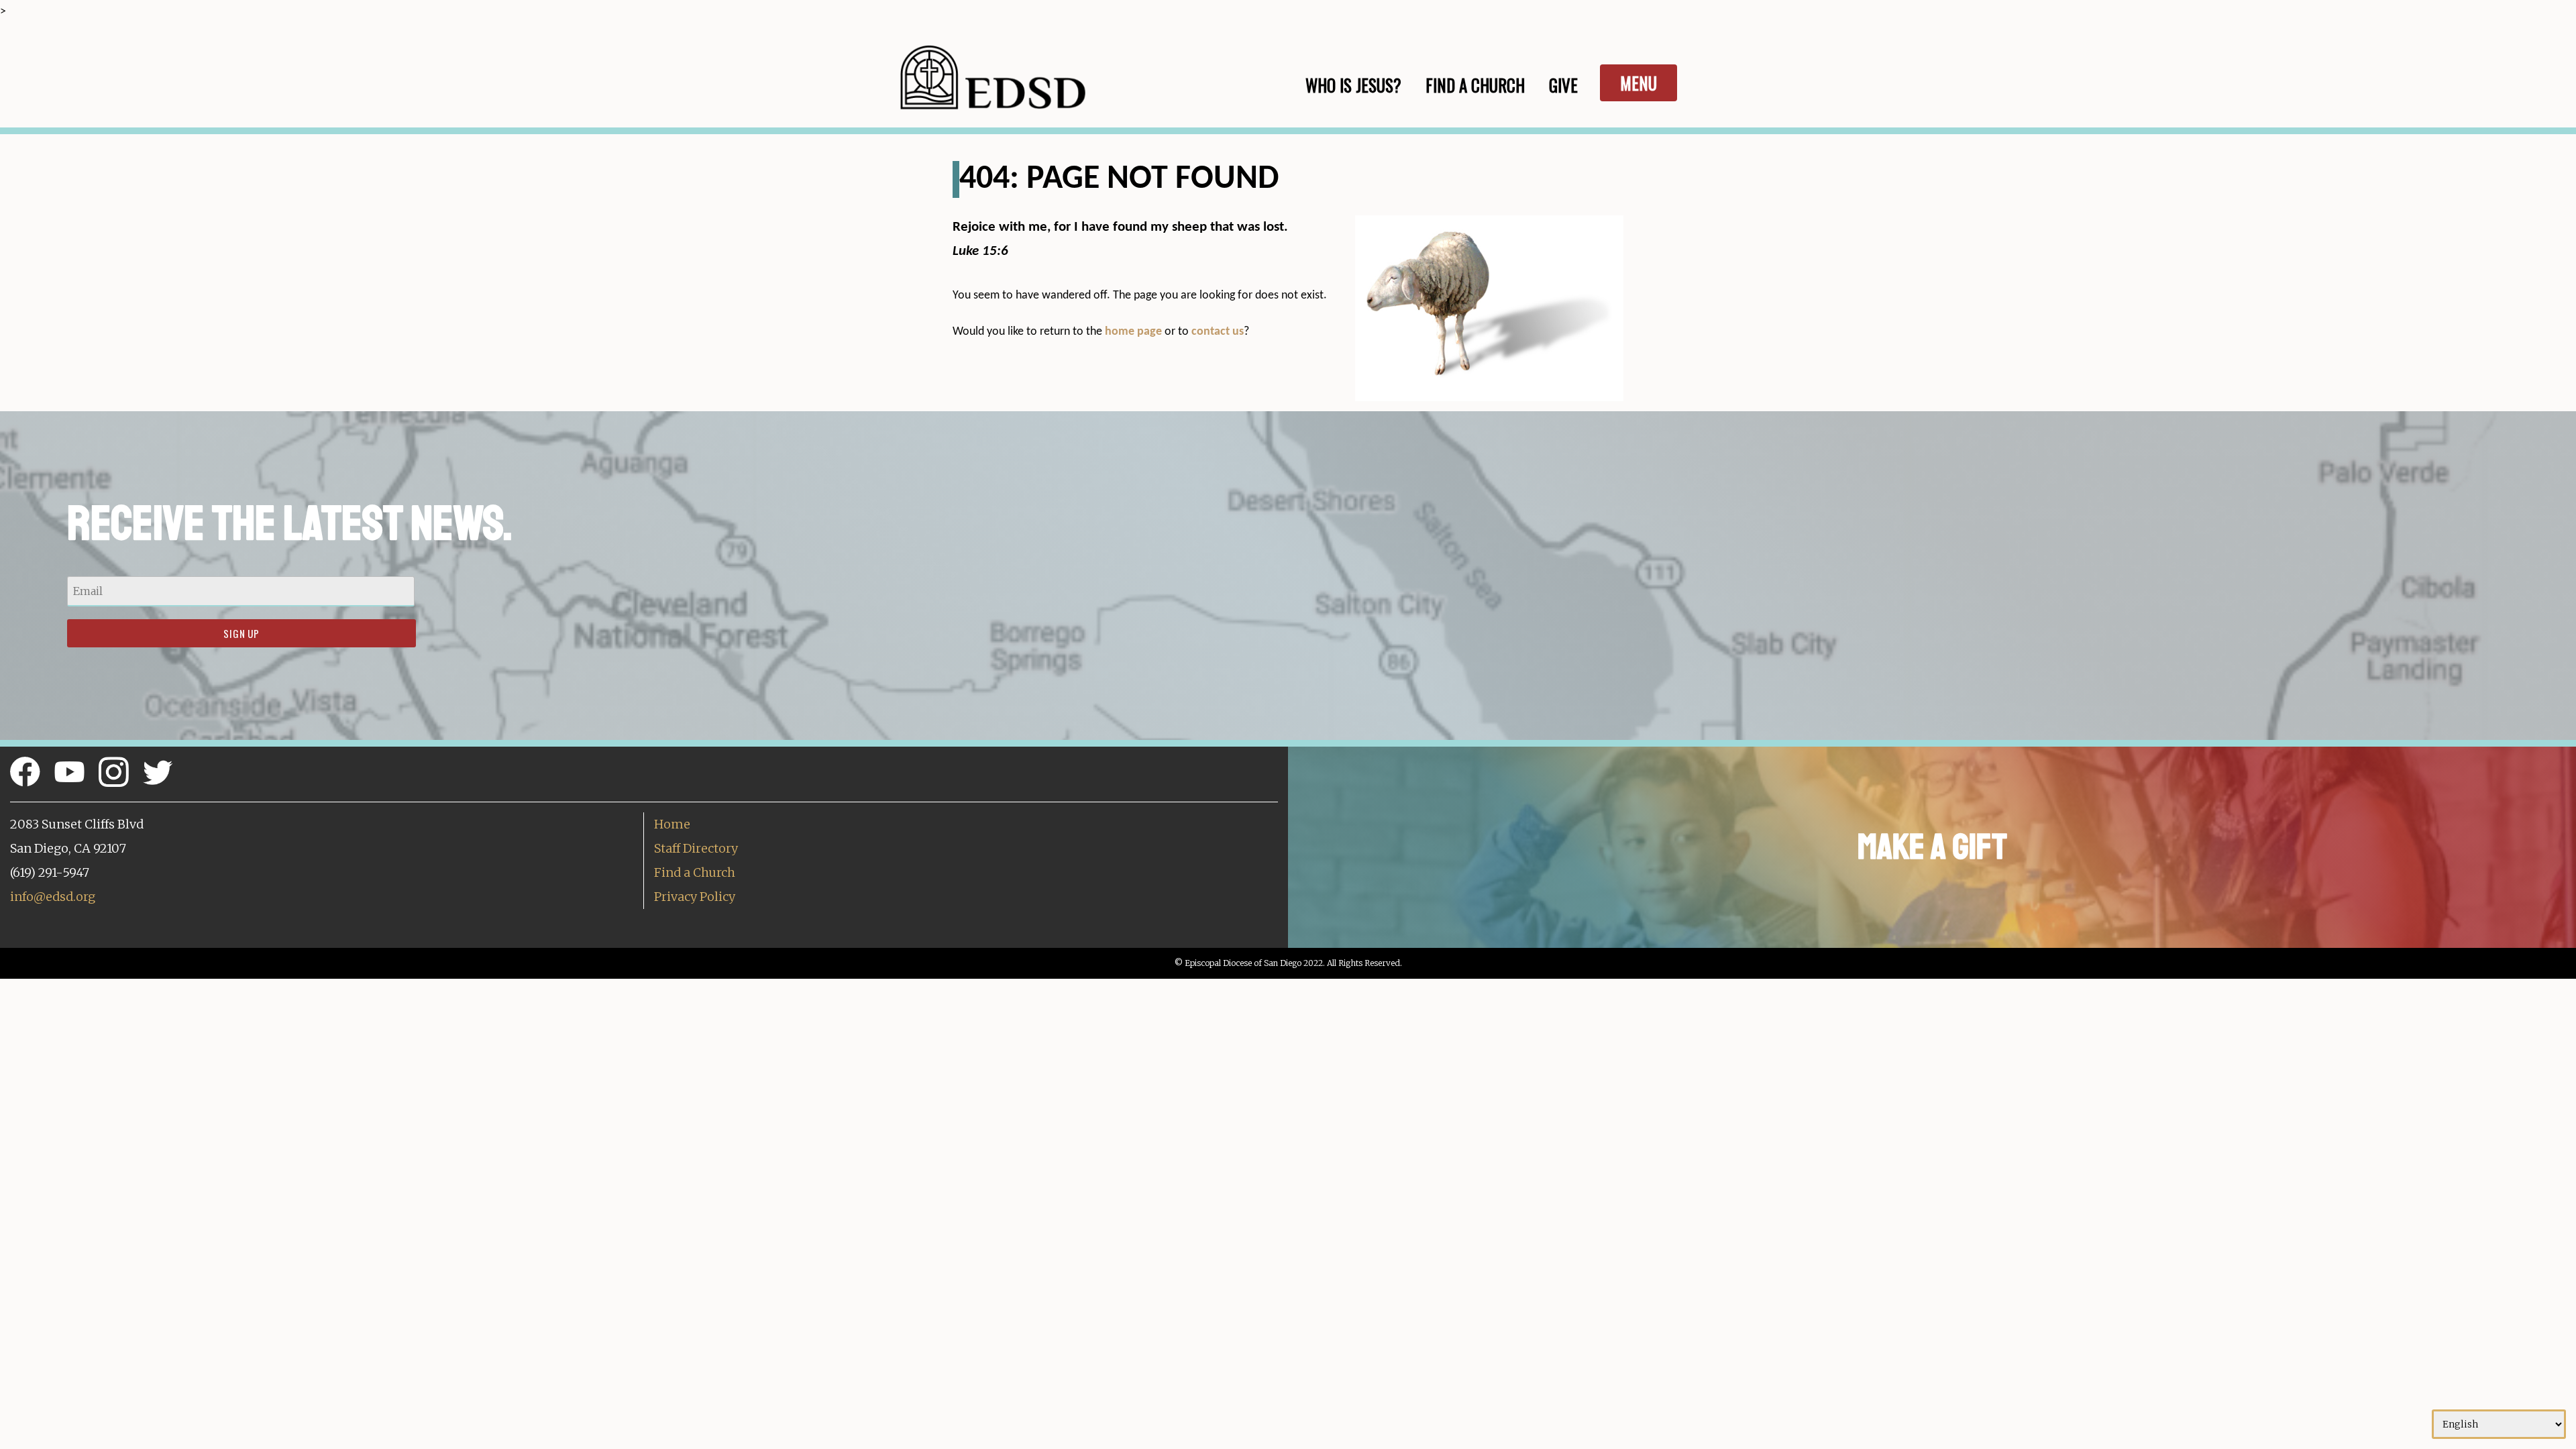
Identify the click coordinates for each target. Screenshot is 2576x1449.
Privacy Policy (695, 897)
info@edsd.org (53, 897)
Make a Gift (1932, 847)
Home (672, 824)
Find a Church (695, 872)
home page (1133, 332)
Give (1563, 85)
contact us (1218, 332)
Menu (1639, 83)
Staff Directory (696, 848)
